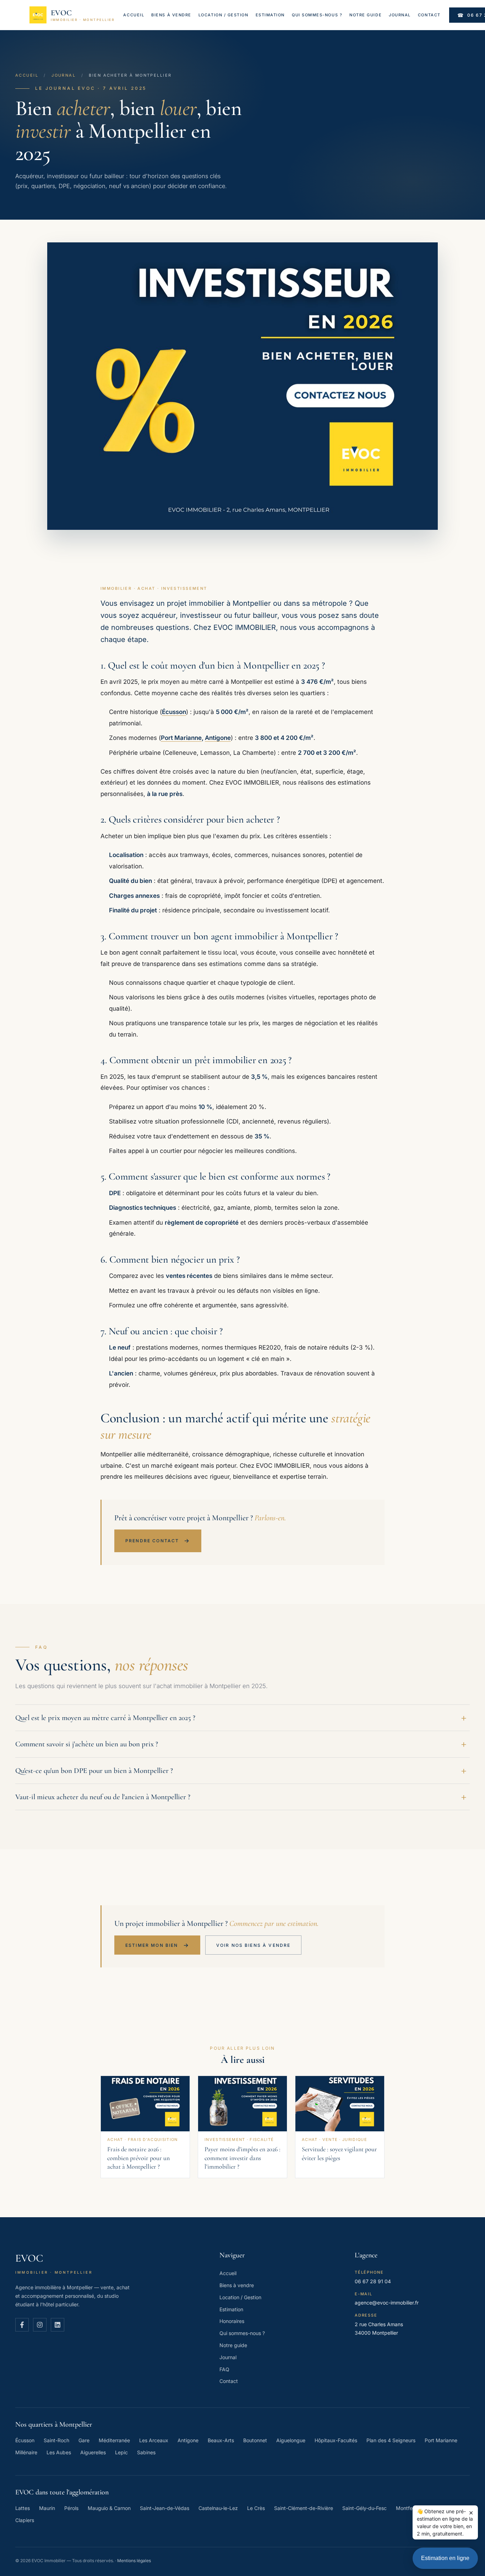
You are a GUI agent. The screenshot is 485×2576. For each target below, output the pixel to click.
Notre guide (366, 15)
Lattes (23, 2508)
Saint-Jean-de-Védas (165, 2508)
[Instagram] (40, 2325)
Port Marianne (181, 738)
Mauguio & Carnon (109, 2508)
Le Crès (256, 2508)
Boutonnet (255, 2440)
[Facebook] (22, 2325)
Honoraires (232, 2321)
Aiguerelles (93, 2452)
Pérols (71, 2508)
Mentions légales (134, 2561)
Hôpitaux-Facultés (336, 2440)
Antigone (218, 738)
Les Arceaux (154, 2440)
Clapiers (25, 2520)
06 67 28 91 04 (373, 2281)
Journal (400, 15)
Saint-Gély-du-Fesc (364, 2508)
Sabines (146, 2452)
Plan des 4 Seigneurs (391, 2440)
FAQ (224, 2369)
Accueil (134, 15)
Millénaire (26, 2452)
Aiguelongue (291, 2440)
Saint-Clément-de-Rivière (304, 2508)
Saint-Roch (56, 2440)
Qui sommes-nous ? (317, 15)
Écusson (174, 712)
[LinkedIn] (58, 2325)
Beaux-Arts (221, 2440)
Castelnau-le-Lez (218, 2508)
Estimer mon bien (157, 1945)
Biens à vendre (171, 15)
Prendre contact (158, 1540)
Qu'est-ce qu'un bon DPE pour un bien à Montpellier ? (94, 1771)
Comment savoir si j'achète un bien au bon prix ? (87, 1744)
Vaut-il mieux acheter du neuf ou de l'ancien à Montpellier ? (103, 1797)
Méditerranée (114, 2440)
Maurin (47, 2508)
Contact (429, 15)
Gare (84, 2440)
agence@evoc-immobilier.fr (387, 2303)
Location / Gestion (224, 15)
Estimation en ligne (445, 2558)
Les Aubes (59, 2452)
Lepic (121, 2452)
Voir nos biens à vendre (254, 1945)
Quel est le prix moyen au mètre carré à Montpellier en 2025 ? (105, 1718)
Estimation (270, 15)
